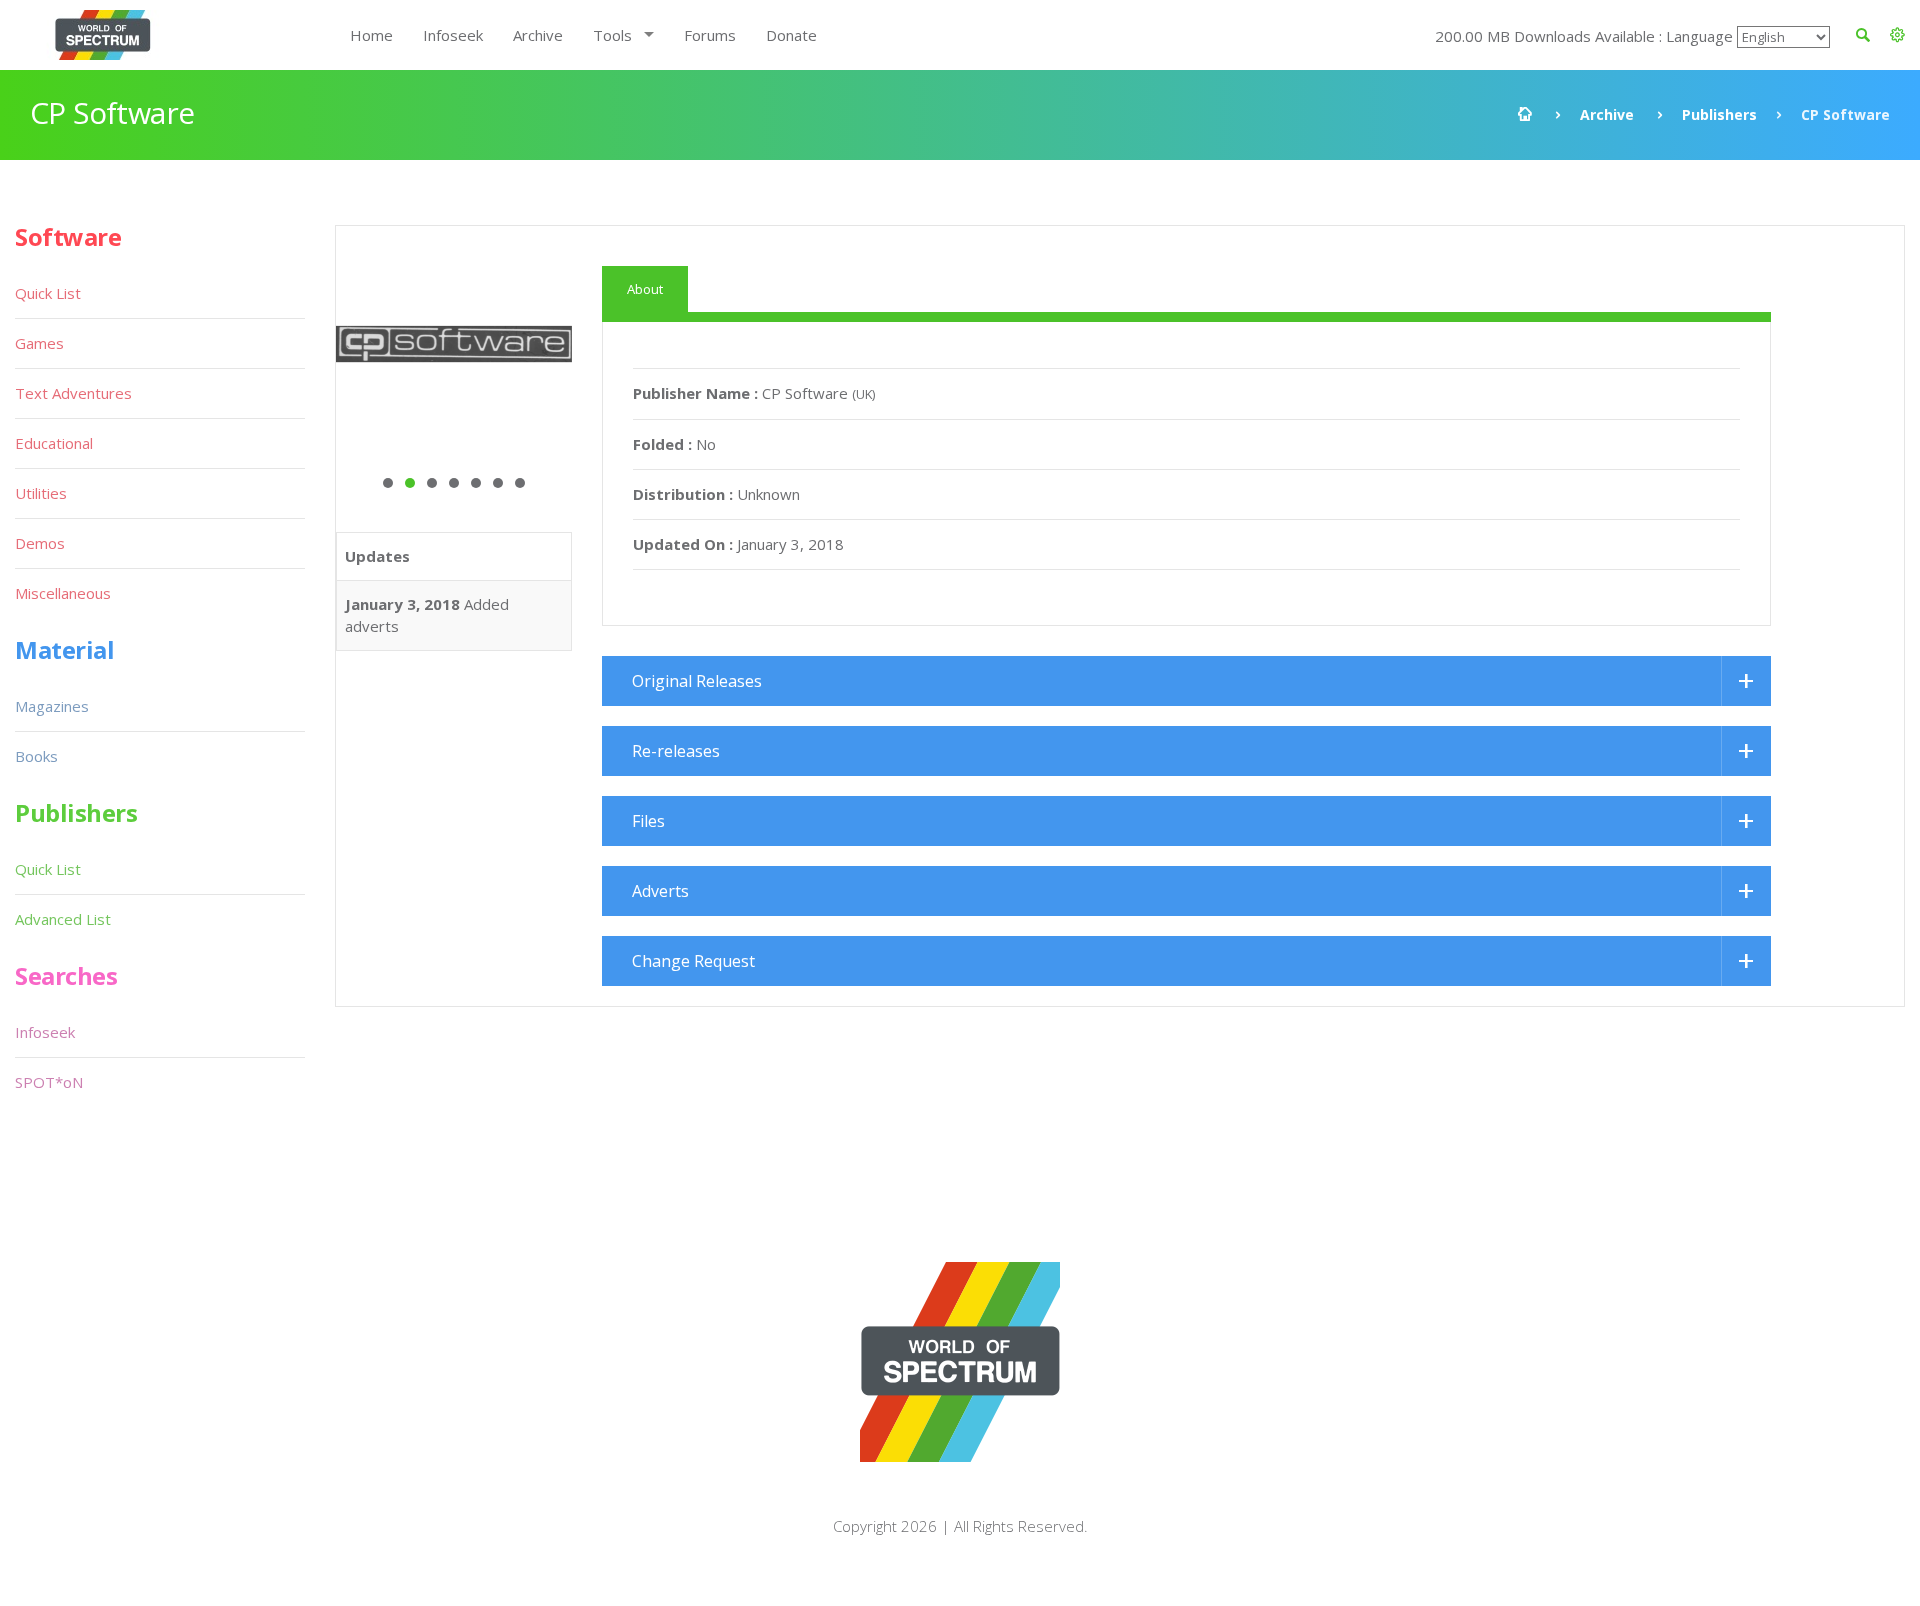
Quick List (48, 293)
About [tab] (645, 289)
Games (39, 343)
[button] (1897, 35)
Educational (54, 443)
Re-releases (676, 751)
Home (371, 35)
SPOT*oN (49, 1082)
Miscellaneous (63, 593)
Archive (538, 35)
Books (36, 756)
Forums (710, 35)
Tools (612, 35)
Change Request (693, 961)
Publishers (1719, 114)
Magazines (52, 706)
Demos (40, 543)
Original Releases (697, 681)
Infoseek (453, 35)
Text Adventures (73, 393)
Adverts (660, 891)
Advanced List (63, 919)
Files (648, 821)
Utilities (41, 493)
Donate (791, 35)
